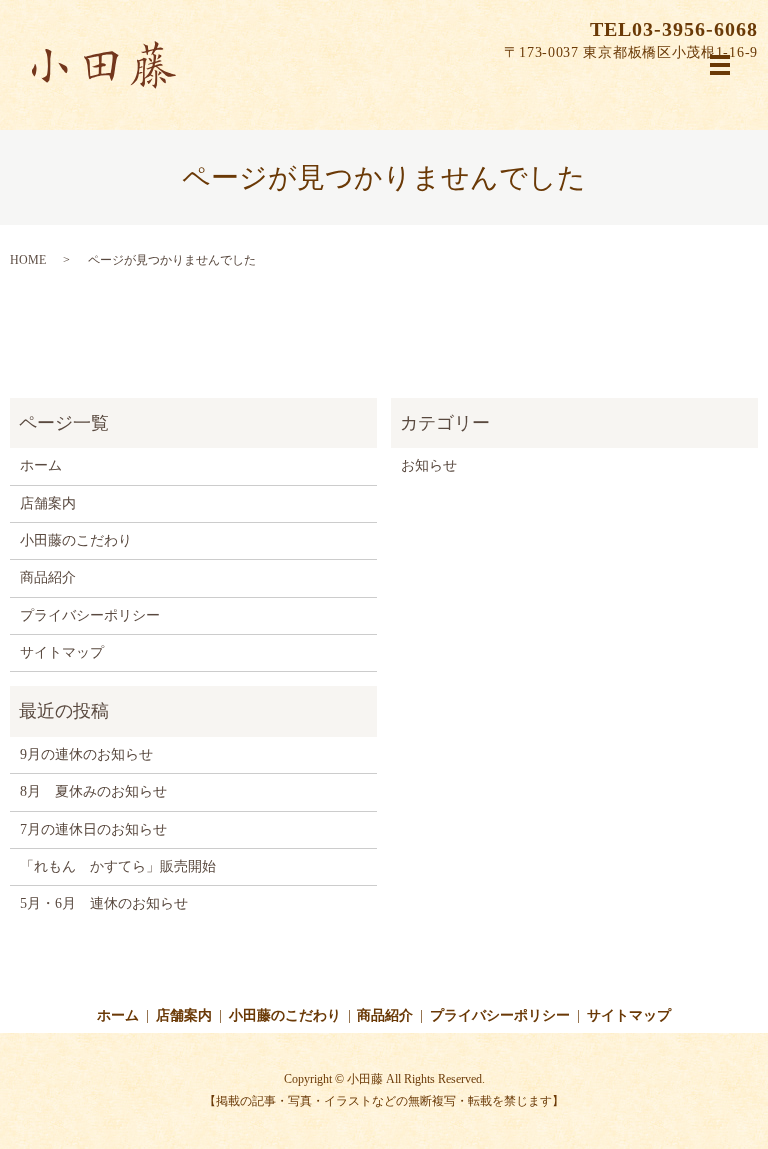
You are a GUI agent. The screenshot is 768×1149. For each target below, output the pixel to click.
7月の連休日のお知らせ (93, 829)
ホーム (41, 465)
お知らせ (429, 465)
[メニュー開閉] (720, 65)
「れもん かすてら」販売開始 (118, 866)
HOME (28, 260)
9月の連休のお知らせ (86, 754)
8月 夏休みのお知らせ (93, 791)
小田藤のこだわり (76, 540)
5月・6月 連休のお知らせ (104, 903)
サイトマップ (62, 652)
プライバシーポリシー (90, 615)
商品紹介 (48, 577)
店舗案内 (48, 503)
